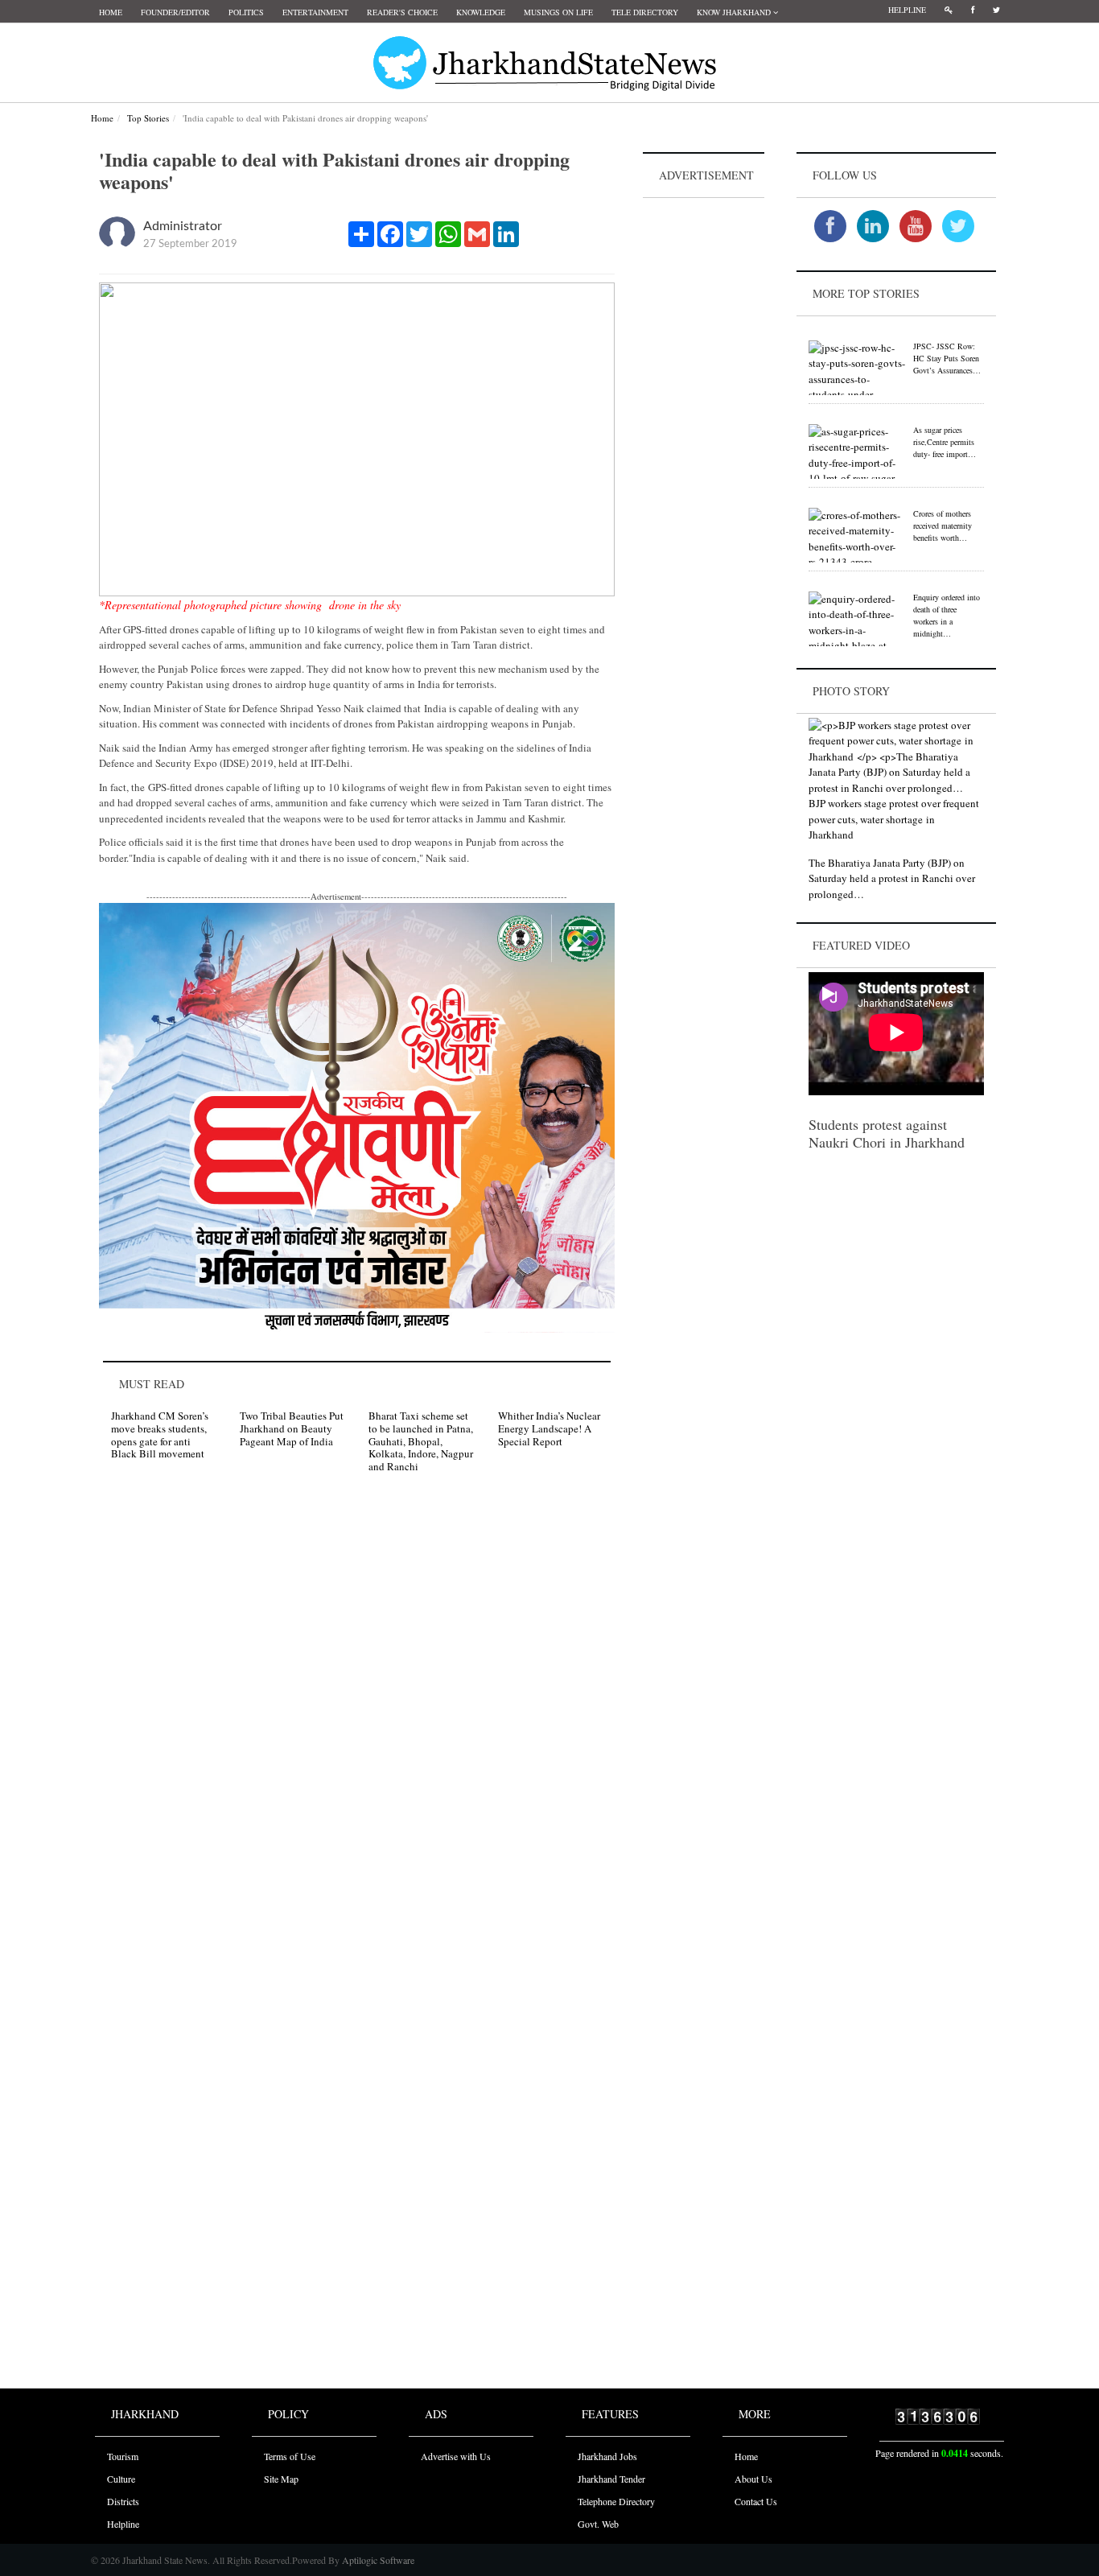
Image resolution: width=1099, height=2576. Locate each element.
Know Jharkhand (735, 12)
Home (111, 12)
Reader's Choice (402, 12)
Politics (246, 12)
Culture (121, 2479)
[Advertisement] (704, 443)
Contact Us (756, 2501)
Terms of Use (290, 2456)
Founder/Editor (175, 12)
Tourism (123, 2456)
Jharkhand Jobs (607, 2456)
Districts (123, 2501)
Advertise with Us (456, 2456)
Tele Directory (645, 12)
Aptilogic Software (377, 2560)
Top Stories (148, 118)
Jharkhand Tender (611, 2479)
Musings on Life (558, 12)
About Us (753, 2479)
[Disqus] (357, 1714)
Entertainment (315, 12)
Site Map (281, 2479)
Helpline (907, 10)
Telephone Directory (616, 2501)
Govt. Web (598, 2524)
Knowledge (481, 12)
